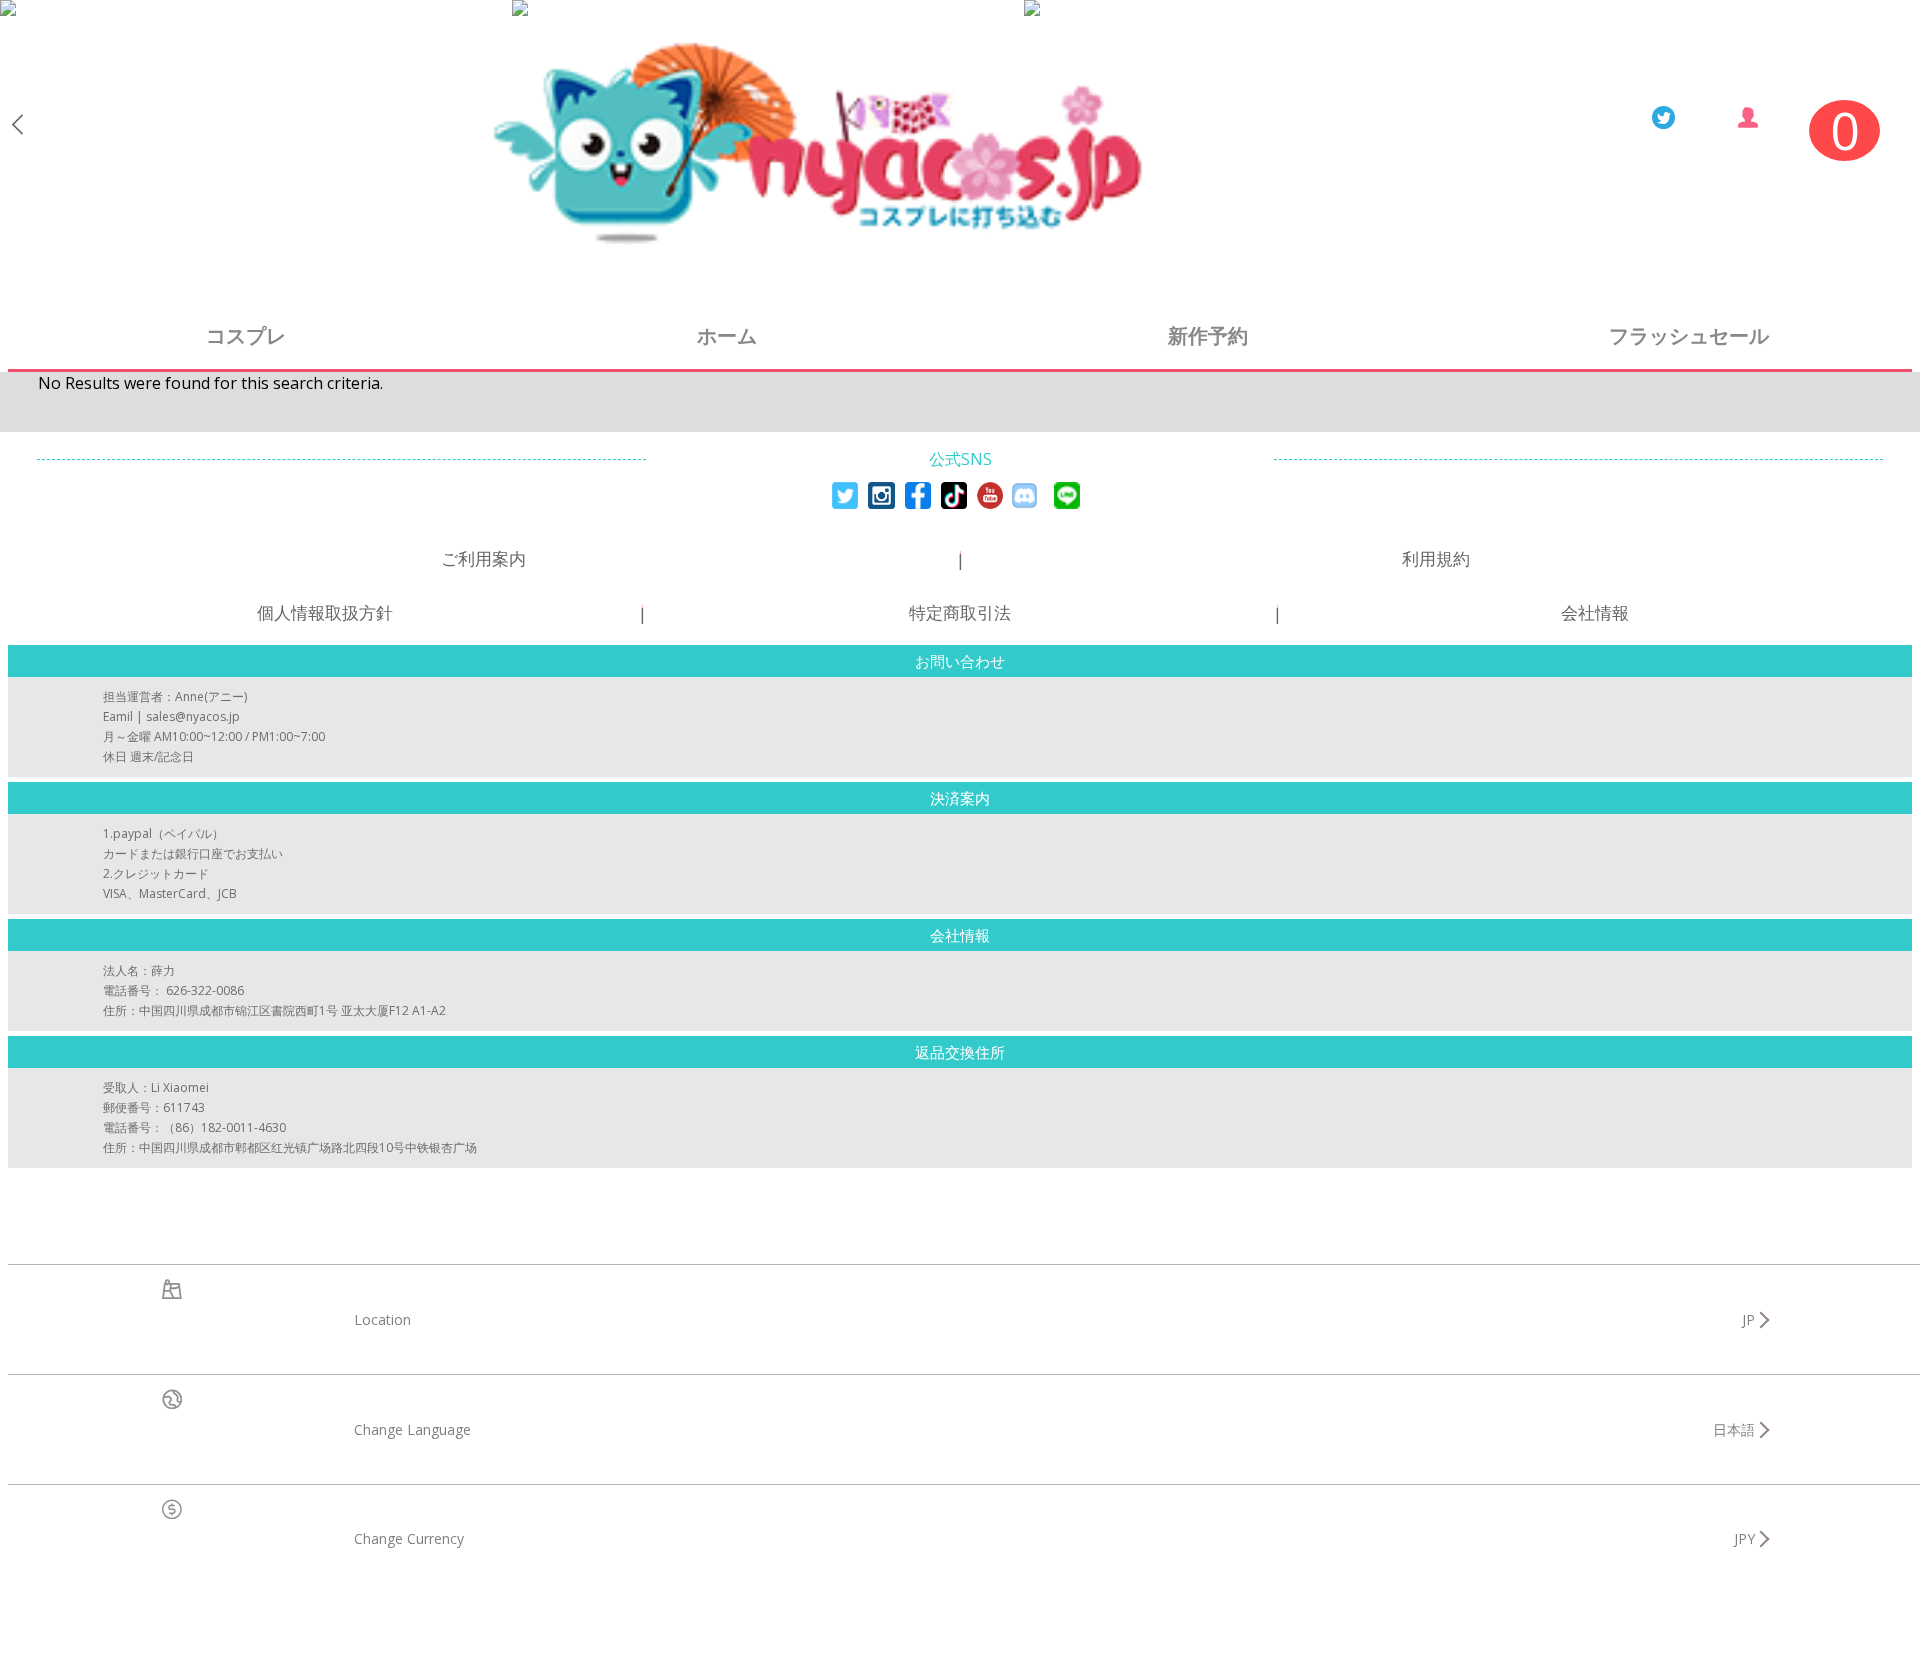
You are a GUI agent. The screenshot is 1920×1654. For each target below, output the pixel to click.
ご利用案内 (483, 558)
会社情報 (1595, 612)
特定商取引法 (960, 612)
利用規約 (1436, 558)
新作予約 (1208, 335)
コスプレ (246, 335)
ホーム (727, 335)
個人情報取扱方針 (325, 612)
